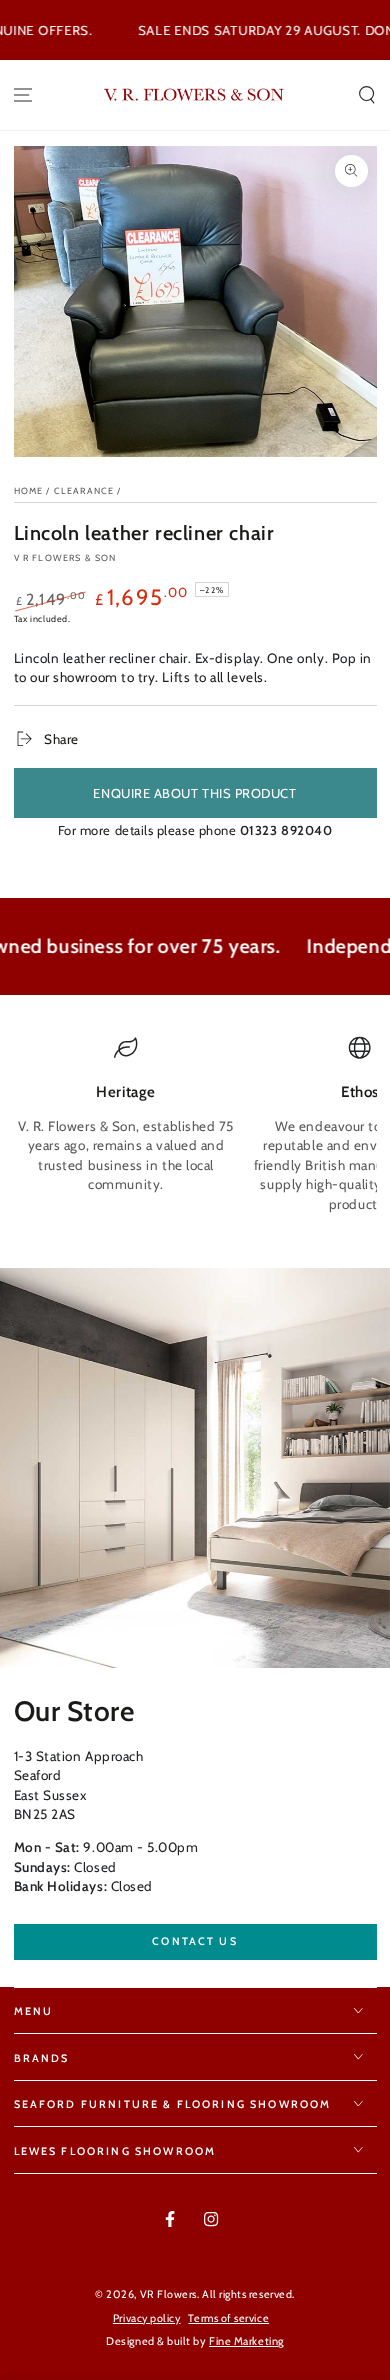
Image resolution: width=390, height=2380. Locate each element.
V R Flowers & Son (65, 557)
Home (29, 490)
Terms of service (228, 2318)
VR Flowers (168, 2294)
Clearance (84, 490)
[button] (366, 95)
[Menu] (23, 95)
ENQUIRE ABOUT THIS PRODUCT (194, 793)
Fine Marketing (246, 2341)
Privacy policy (147, 2318)
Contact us (195, 1941)
